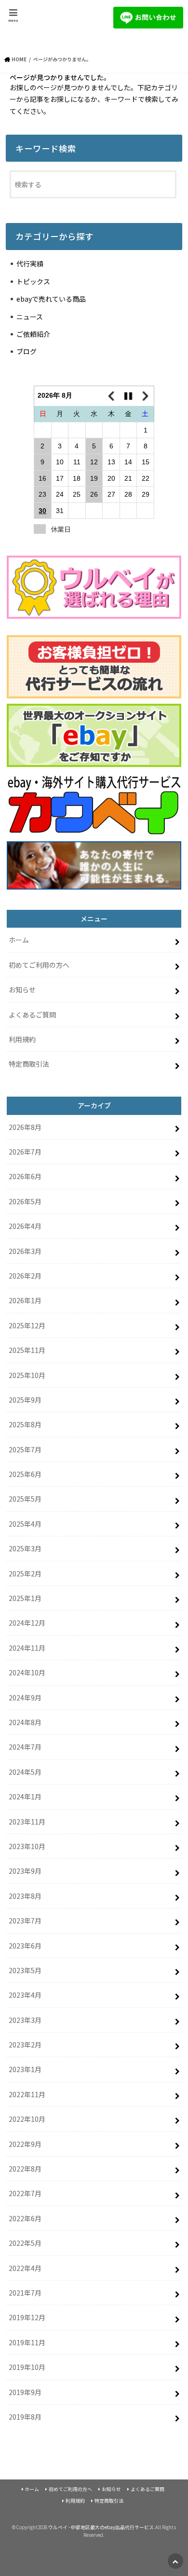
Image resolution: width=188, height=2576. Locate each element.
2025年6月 (25, 1474)
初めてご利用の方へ (39, 965)
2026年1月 (25, 1300)
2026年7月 (25, 1152)
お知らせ (22, 989)
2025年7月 (25, 1449)
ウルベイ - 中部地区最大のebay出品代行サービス (101, 2527)
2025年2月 (25, 1573)
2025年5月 (25, 1499)
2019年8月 (25, 2417)
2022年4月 (25, 2268)
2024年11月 (27, 1648)
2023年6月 (25, 1946)
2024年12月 (27, 1623)
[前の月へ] (111, 396)
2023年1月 (25, 2069)
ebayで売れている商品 (51, 299)
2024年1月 (25, 1796)
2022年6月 (25, 2218)
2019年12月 (27, 2317)
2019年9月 (25, 2392)
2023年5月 (25, 1970)
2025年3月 (25, 1548)
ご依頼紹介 (33, 334)
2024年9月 (25, 1698)
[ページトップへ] (175, 2561)
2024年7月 (25, 1747)
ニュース (30, 317)
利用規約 (22, 1039)
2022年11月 (27, 2094)
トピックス (33, 281)
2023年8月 (25, 1896)
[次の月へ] (146, 396)
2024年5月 (25, 1772)
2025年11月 (27, 1350)
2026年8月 (25, 1127)
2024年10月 (27, 1672)
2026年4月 (25, 1226)
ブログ (27, 351)
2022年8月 (25, 2169)
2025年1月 (25, 1598)
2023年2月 (25, 2045)
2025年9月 (25, 1400)
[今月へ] (128, 396)
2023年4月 (25, 1995)
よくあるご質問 (32, 1015)
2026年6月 (25, 1176)
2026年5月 (25, 1201)
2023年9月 (25, 1871)
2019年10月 (27, 2367)
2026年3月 (25, 1251)
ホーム (19, 940)
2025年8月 (25, 1424)
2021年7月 (25, 2293)
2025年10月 (27, 1375)
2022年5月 (25, 2243)
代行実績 (30, 264)
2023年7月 (25, 1921)
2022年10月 (27, 2119)
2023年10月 (27, 1846)
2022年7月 (25, 2193)
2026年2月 (25, 1276)
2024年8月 (25, 1722)
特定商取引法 (29, 1064)
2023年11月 (27, 1822)
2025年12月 (27, 1325)
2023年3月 (25, 2020)
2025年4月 (25, 1524)
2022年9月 (25, 2144)
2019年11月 (27, 2342)
